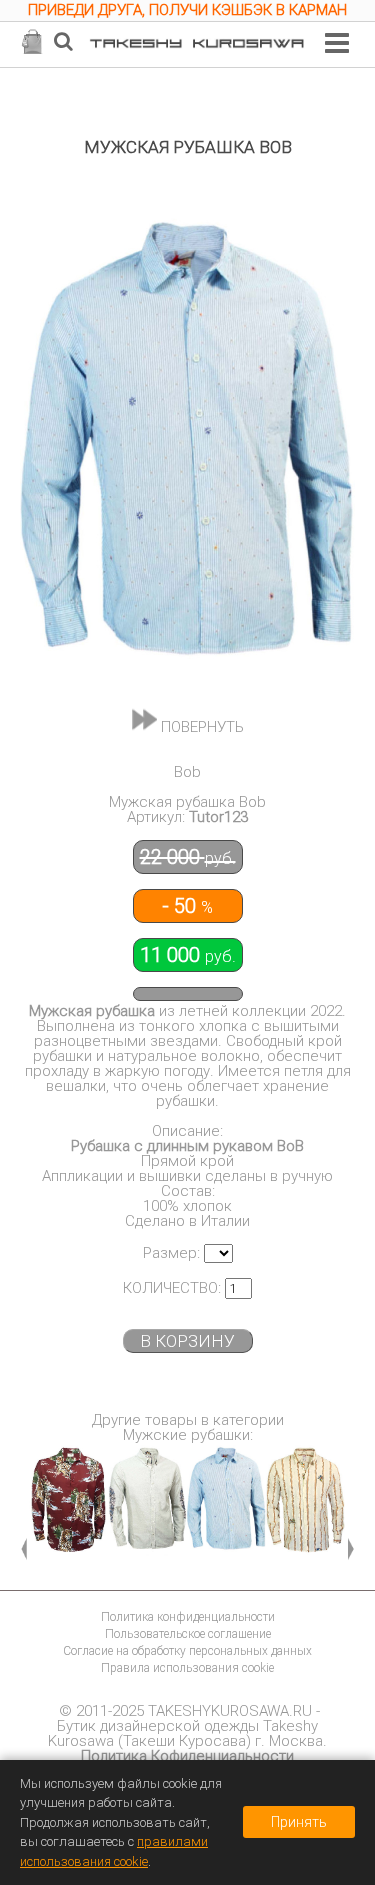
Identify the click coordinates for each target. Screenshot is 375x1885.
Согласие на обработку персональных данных (187, 1651)
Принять (299, 1822)
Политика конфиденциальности (188, 1617)
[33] (226, 1502)
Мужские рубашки (186, 1435)
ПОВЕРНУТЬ (200, 726)
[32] (147, 1502)
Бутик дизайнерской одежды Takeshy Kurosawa (183, 1733)
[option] (187, 13)
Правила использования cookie (187, 1668)
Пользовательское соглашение (188, 1634)
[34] (305, 1502)
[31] (68, 1502)
